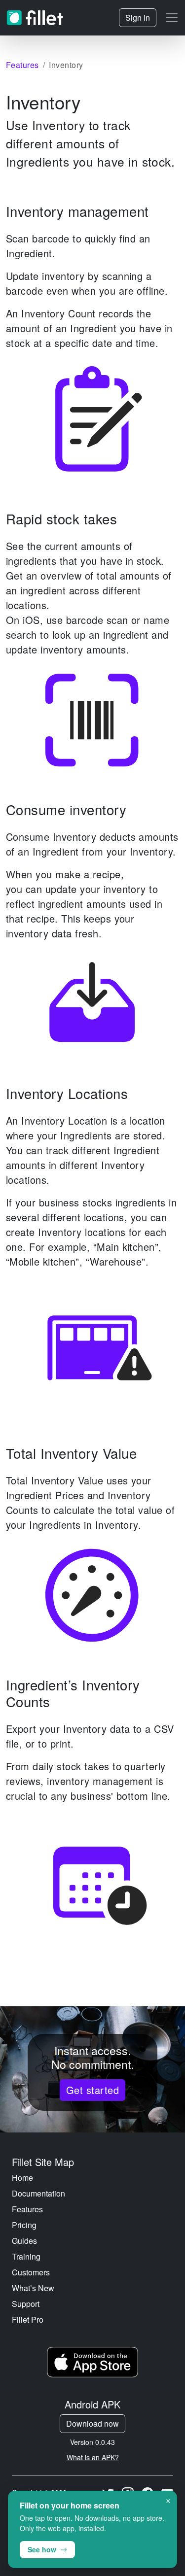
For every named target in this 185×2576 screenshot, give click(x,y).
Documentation (38, 2193)
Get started (92, 2090)
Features (27, 2209)
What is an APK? (93, 2457)
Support (26, 2304)
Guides (24, 2241)
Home (22, 2178)
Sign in (138, 17)
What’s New (33, 2288)
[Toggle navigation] (172, 18)
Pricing (24, 2225)
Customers (31, 2272)
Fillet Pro (28, 2319)
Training (26, 2256)
